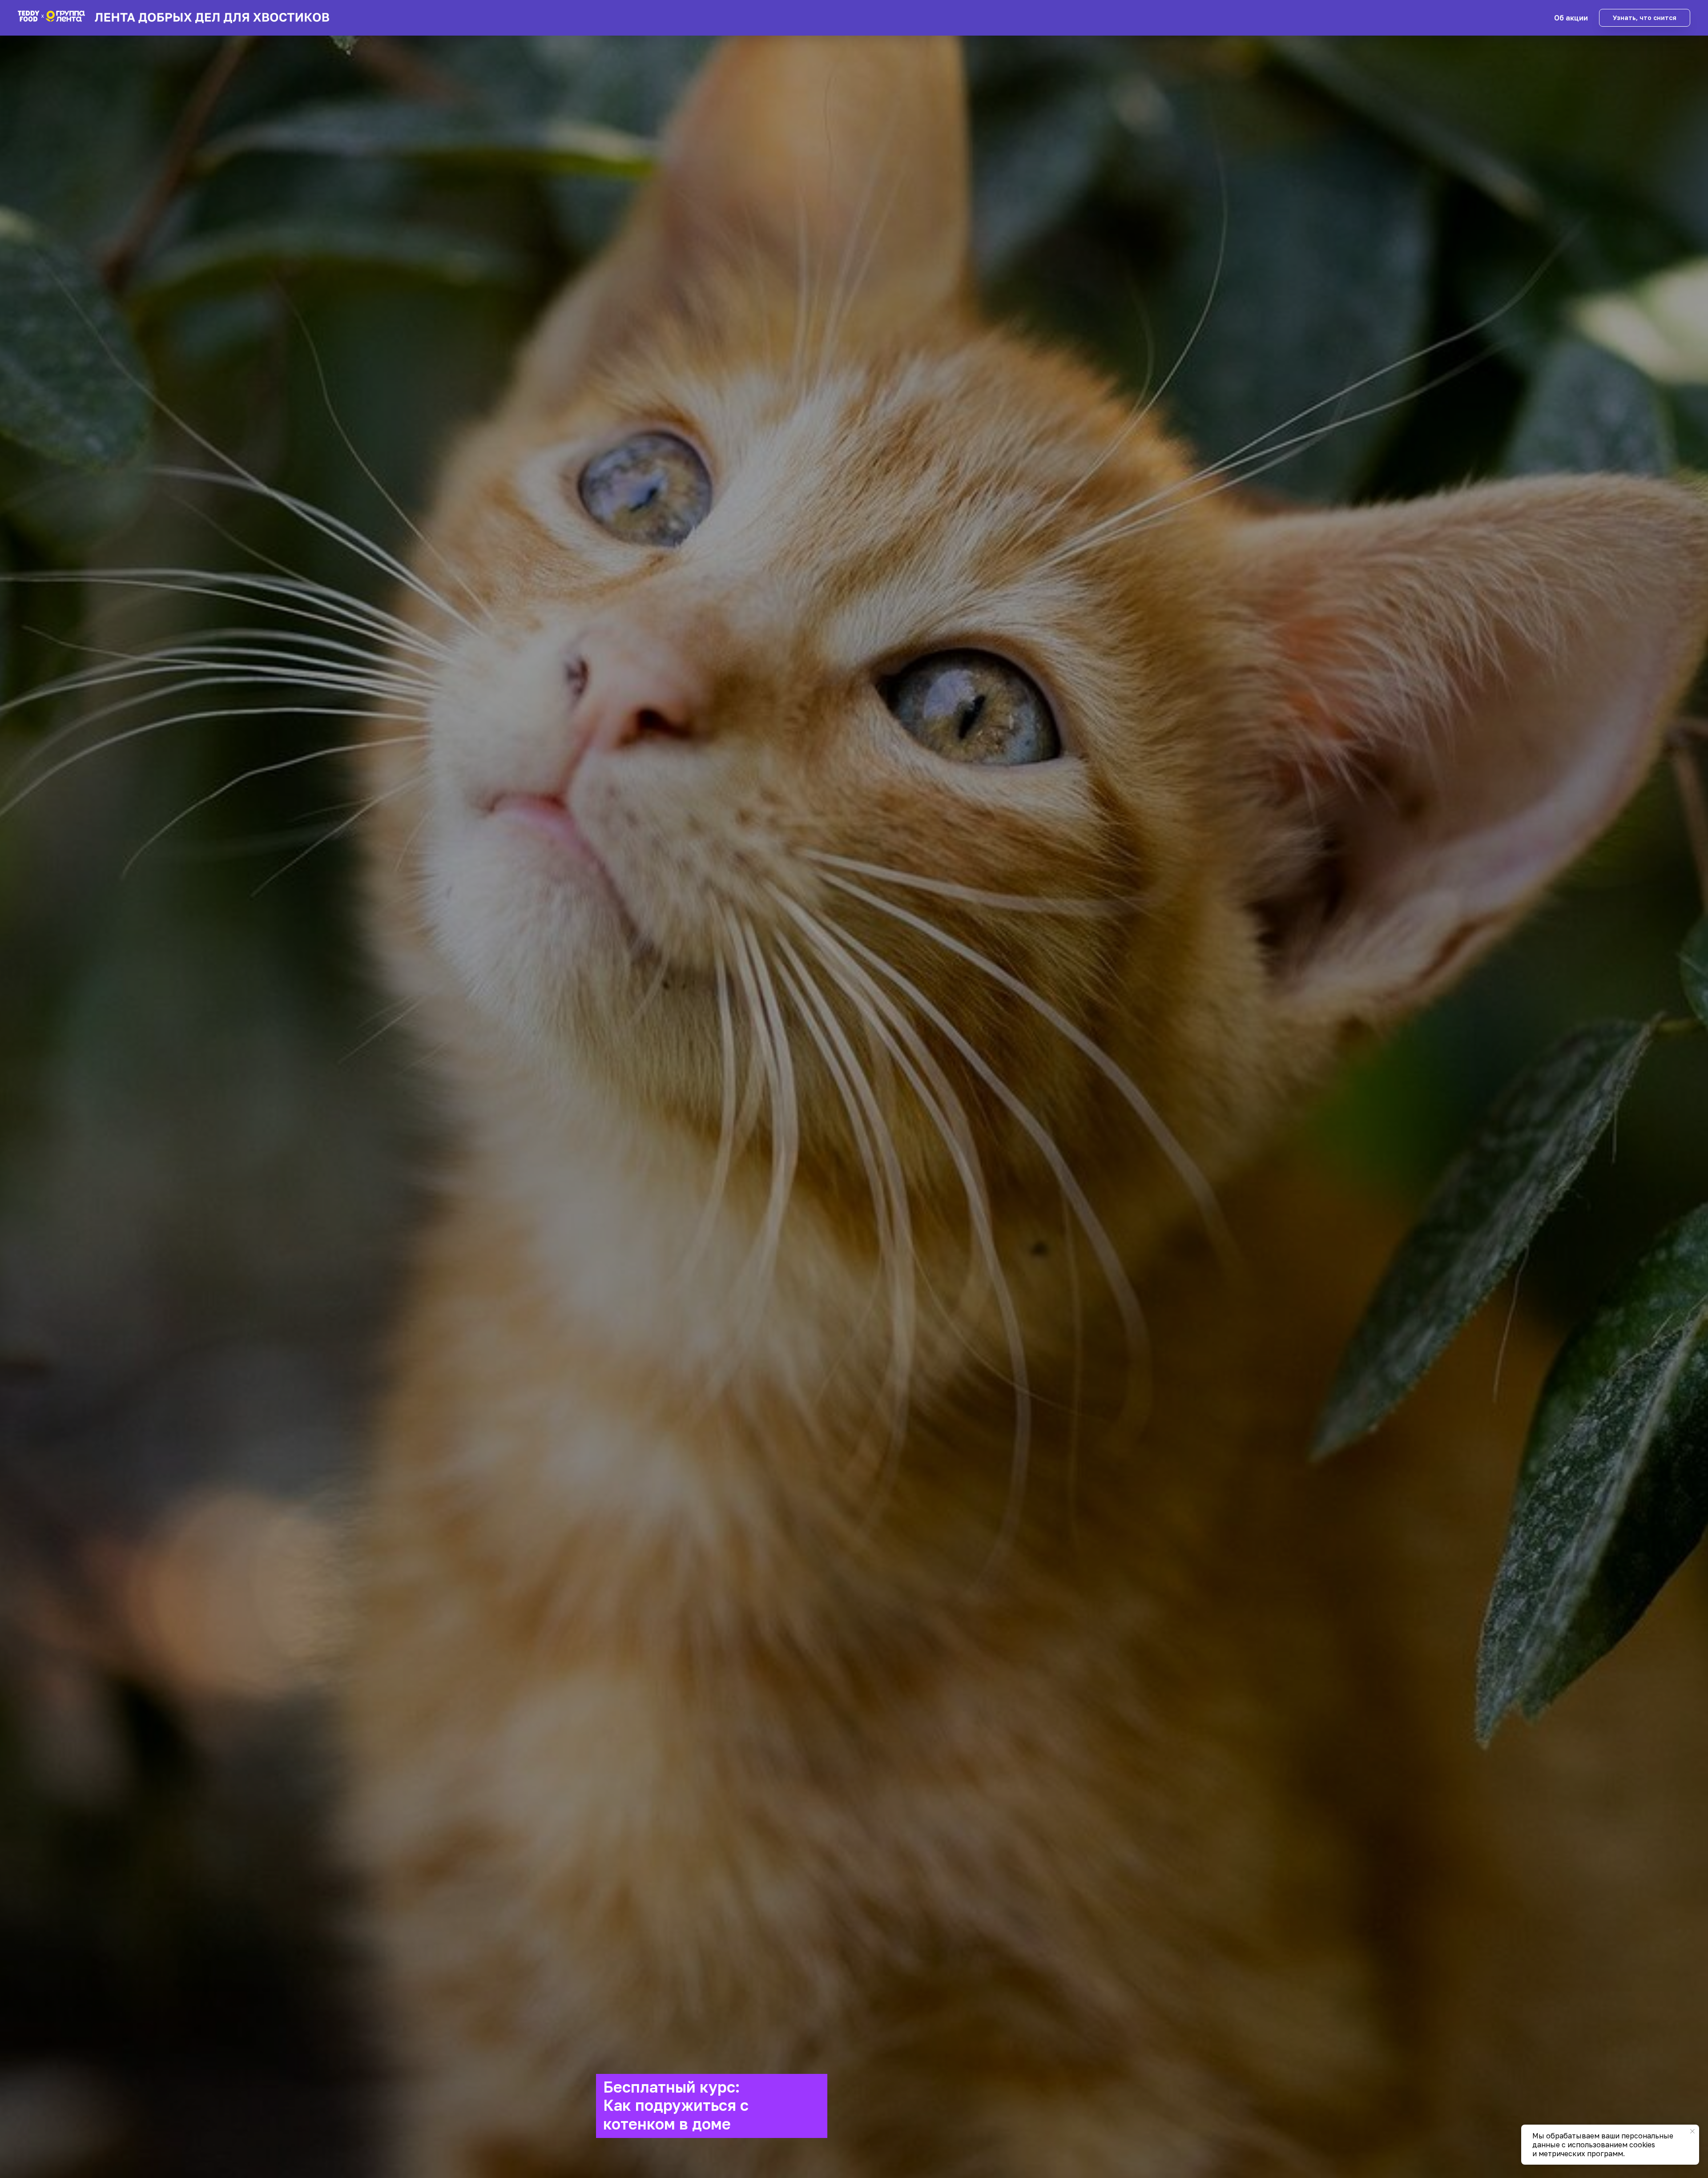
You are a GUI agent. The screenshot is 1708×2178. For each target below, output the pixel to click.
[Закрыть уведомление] (1692, 2131)
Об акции (1571, 18)
